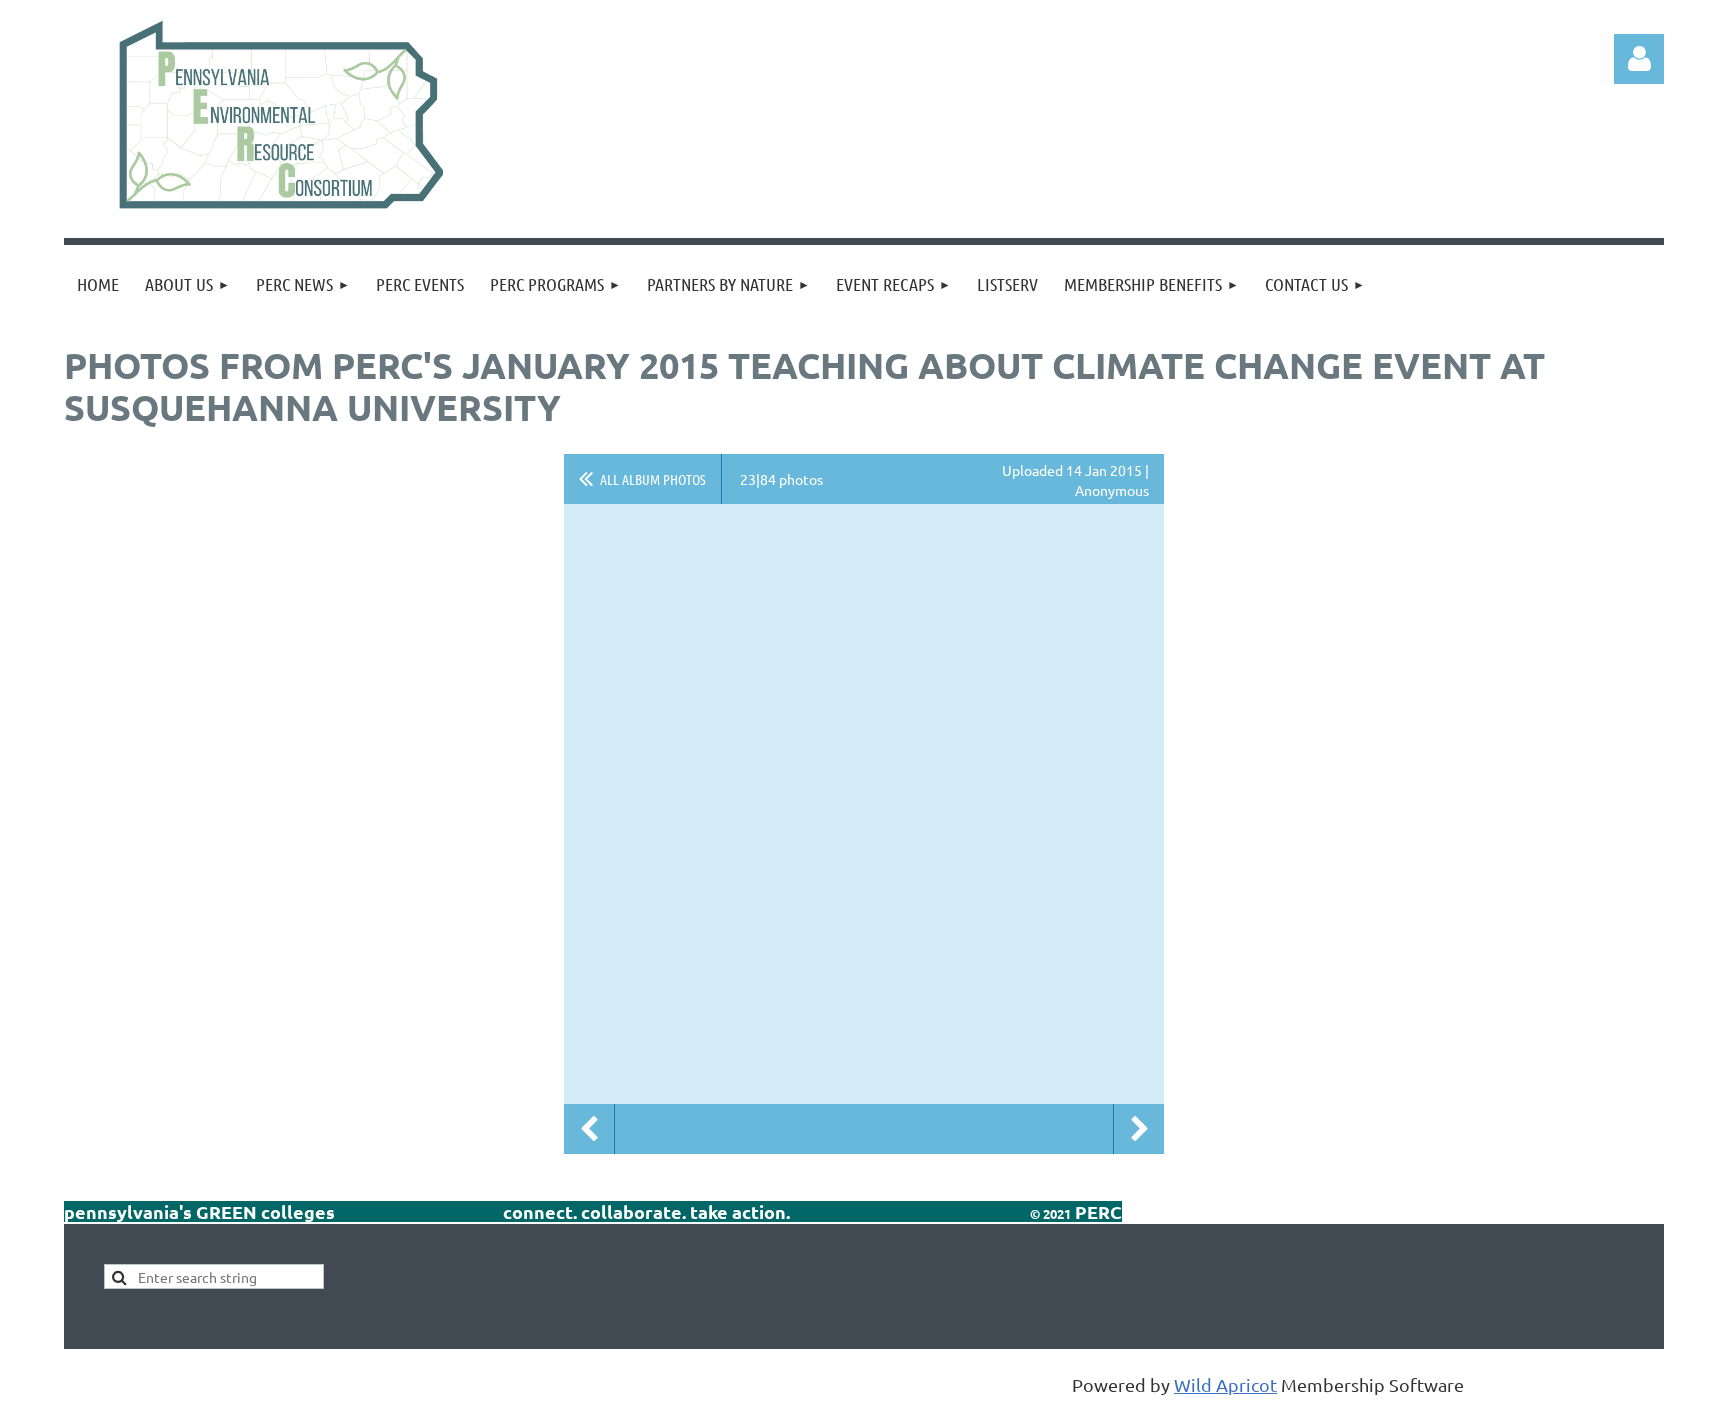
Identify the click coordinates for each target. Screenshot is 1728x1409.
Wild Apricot (1225, 1384)
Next (1139, 1129)
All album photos (653, 479)
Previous (589, 1129)
